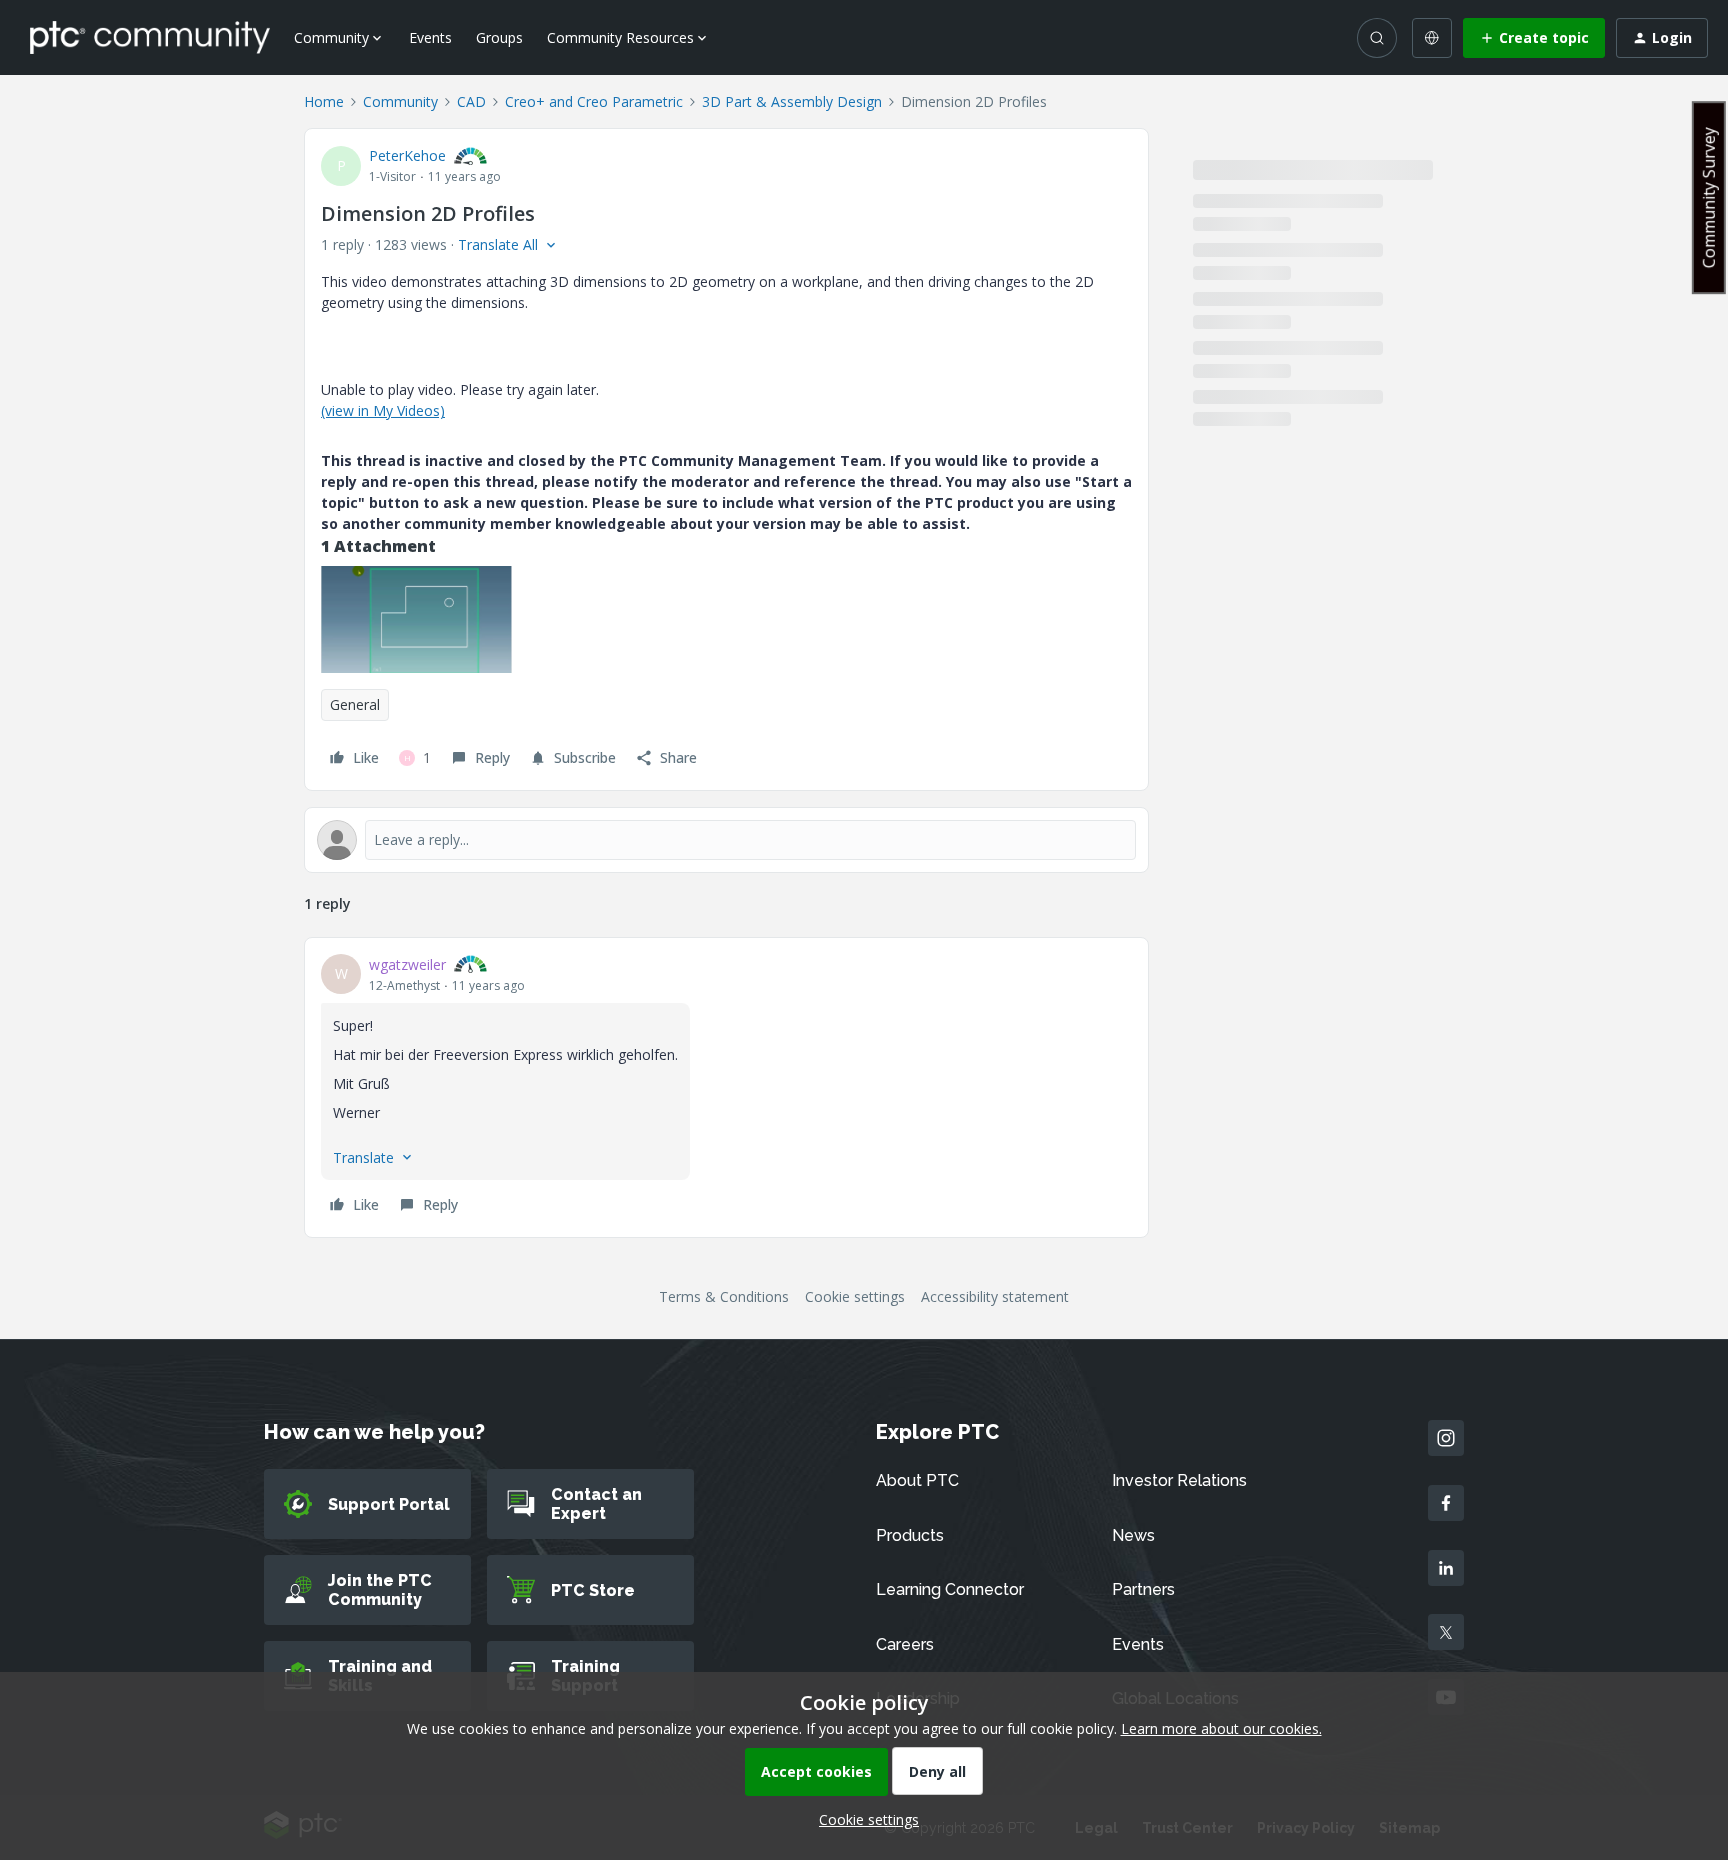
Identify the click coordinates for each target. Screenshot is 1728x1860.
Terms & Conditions (724, 1296)
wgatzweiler (407, 964)
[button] (1534, 38)
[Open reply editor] (726, 840)
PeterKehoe (407, 155)
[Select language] (1432, 38)
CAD (471, 101)
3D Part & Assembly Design (792, 101)
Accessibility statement (995, 1296)
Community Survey (1709, 197)
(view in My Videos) (383, 410)
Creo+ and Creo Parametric (594, 101)
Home (324, 101)
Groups (499, 37)
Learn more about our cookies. (1221, 1728)
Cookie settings (855, 1296)
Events (430, 37)
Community (400, 101)
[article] (726, 1087)
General (355, 704)
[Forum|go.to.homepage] (150, 37)
